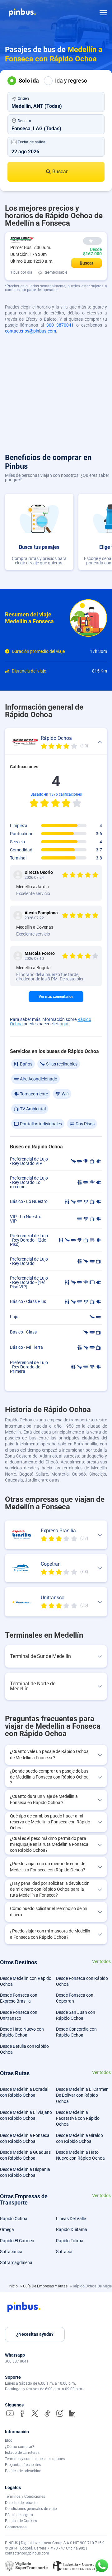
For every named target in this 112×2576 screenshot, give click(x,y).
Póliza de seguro (19, 2515)
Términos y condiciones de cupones (35, 2459)
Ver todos (101, 1962)
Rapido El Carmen (17, 2241)
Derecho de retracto (21, 2503)
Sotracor (64, 2252)
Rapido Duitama (72, 2229)
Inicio (14, 2286)
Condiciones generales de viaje (31, 2509)
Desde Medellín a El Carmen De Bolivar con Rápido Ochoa (82, 2095)
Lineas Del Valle (71, 2219)
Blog (9, 2440)
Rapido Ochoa (14, 2219)
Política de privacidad (23, 2471)
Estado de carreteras (22, 2453)
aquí (64, 1024)
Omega (7, 2229)
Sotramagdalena (16, 2262)
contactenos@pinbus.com (30, 331)
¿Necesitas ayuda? (35, 2334)
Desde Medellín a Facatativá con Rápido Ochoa (78, 2118)
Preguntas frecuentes (23, 2465)
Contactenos (16, 2527)
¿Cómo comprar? (20, 2447)
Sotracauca (11, 2252)
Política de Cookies (21, 2521)
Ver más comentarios (56, 997)
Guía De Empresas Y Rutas (46, 2286)
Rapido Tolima (70, 2241)
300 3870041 (60, 325)
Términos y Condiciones (25, 2497)
